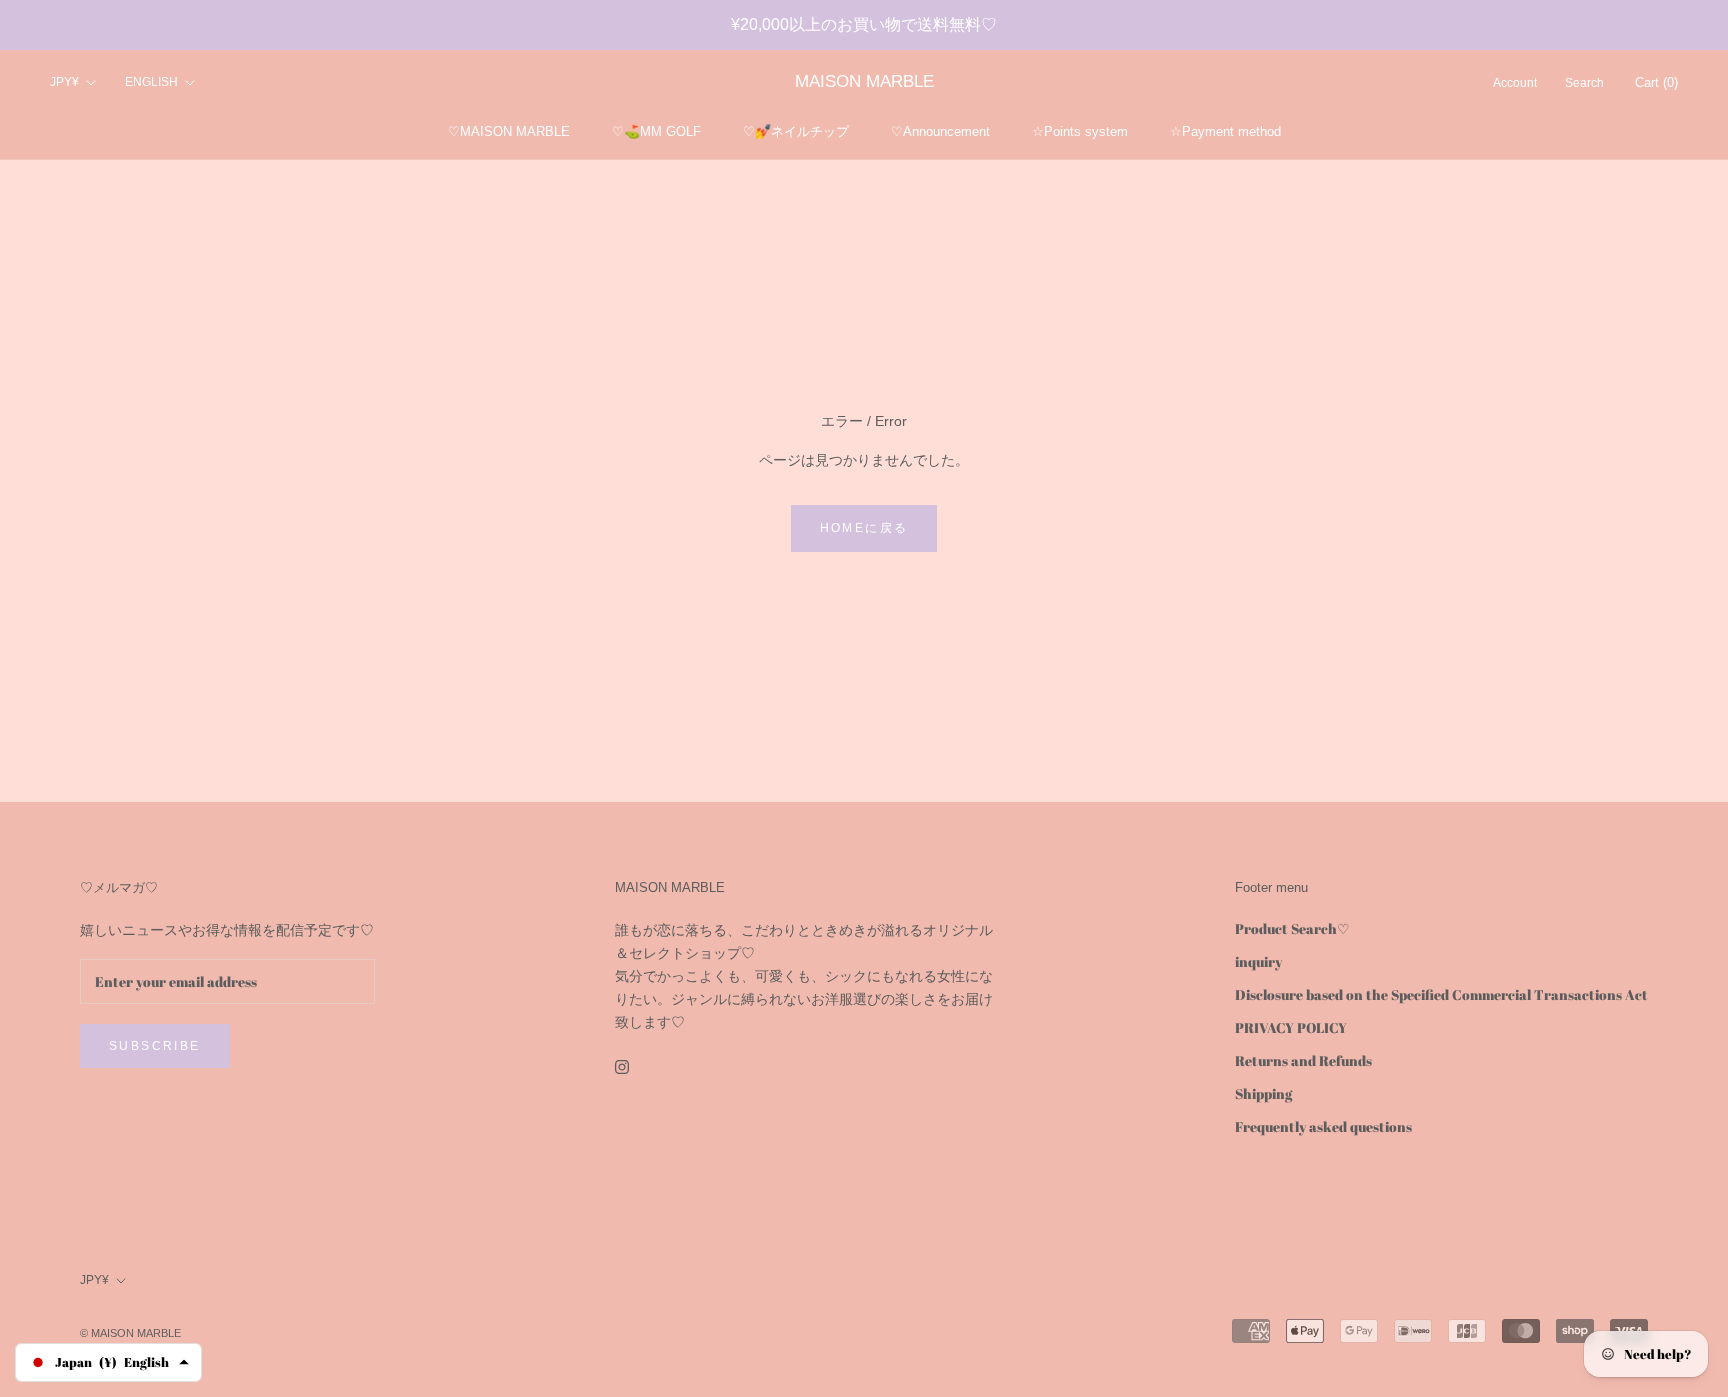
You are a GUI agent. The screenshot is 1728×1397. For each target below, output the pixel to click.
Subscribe (155, 1046)
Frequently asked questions (1323, 1126)
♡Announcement (940, 131)
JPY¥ (64, 83)
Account (1515, 84)
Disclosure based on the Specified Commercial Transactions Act (1441, 994)
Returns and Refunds (1303, 1060)
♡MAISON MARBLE (509, 131)
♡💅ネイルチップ (796, 131)
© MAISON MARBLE (130, 1333)
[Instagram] (622, 1065)
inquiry (1258, 961)
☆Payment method (1225, 131)
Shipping (1263, 1093)
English (151, 83)
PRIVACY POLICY (1291, 1027)
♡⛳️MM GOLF (656, 131)
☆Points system (1080, 131)
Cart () (1656, 83)
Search (1584, 84)
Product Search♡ (1292, 928)
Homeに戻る (864, 528)
